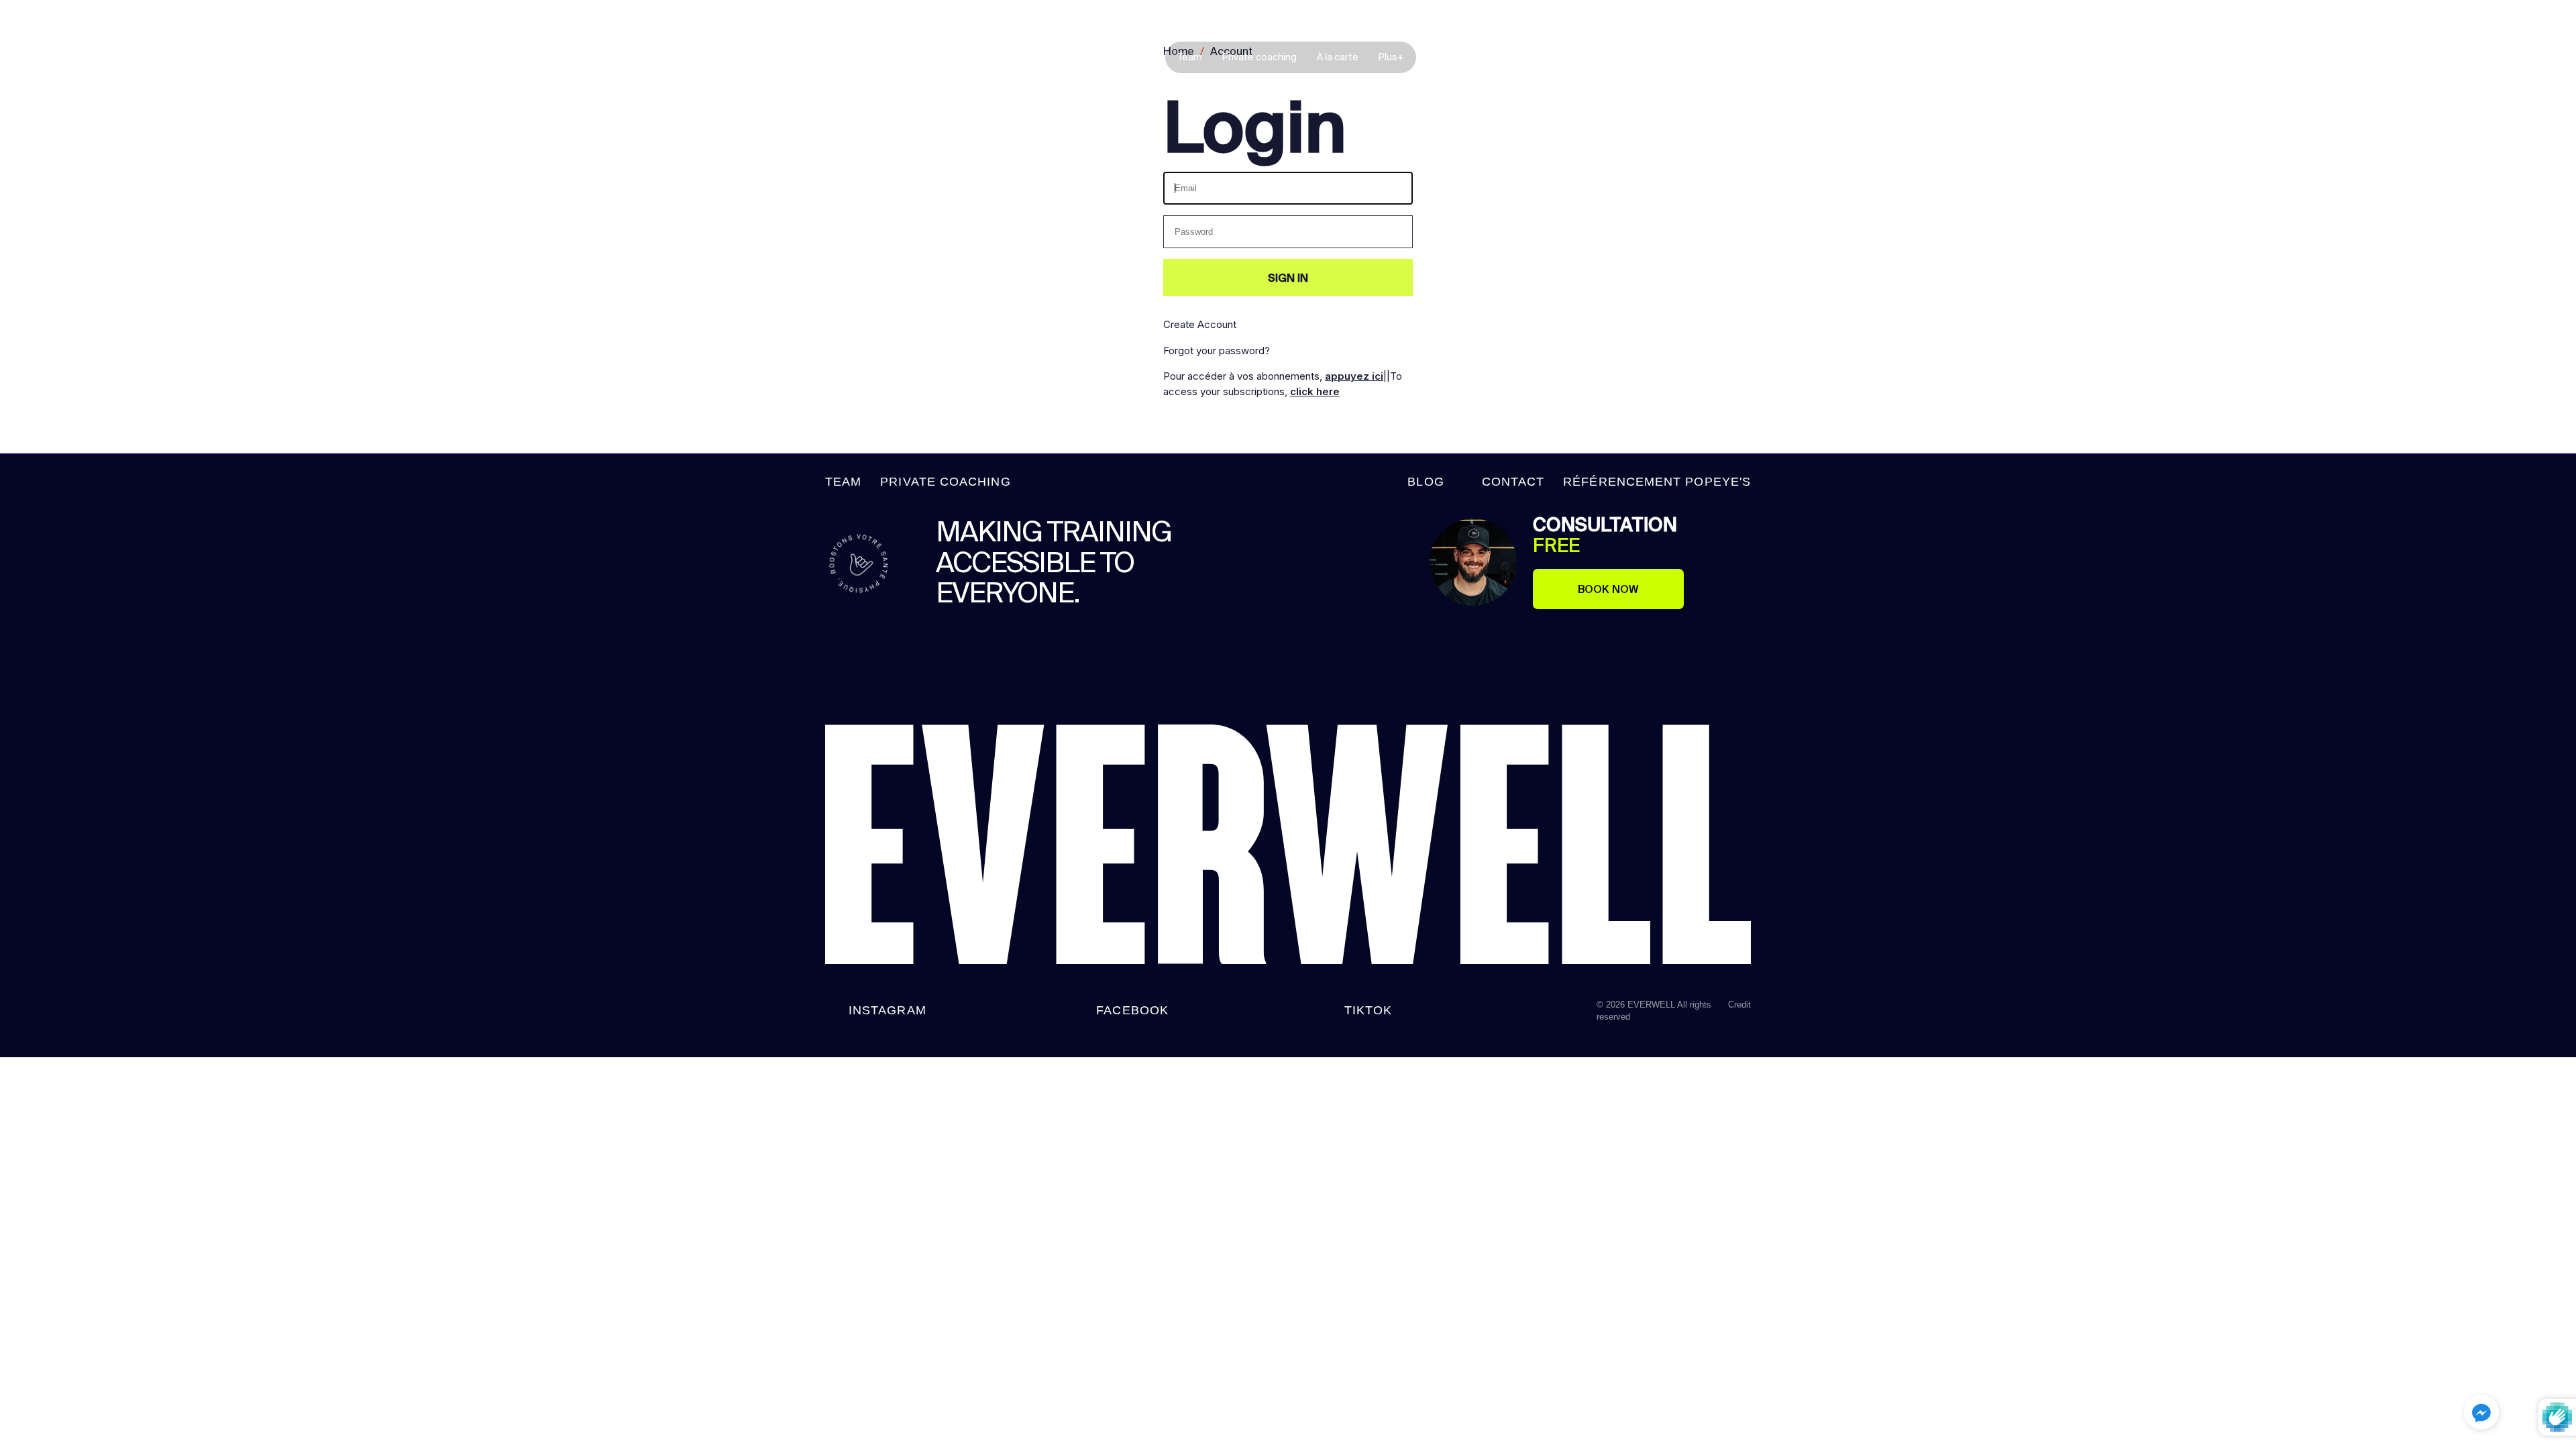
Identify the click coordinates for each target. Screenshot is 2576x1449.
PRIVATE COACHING (945, 482)
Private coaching (1259, 57)
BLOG (1426, 482)
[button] (2481, 1414)
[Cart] (2536, 60)
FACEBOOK (1132, 1010)
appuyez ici (1354, 376)
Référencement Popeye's (1657, 482)
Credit (1739, 1005)
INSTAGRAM (888, 1010)
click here (1315, 391)
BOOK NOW (1608, 589)
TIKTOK (1368, 1010)
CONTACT (1513, 482)
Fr (2513, 58)
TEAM (843, 482)
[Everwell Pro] (111, 57)
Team (1190, 57)
